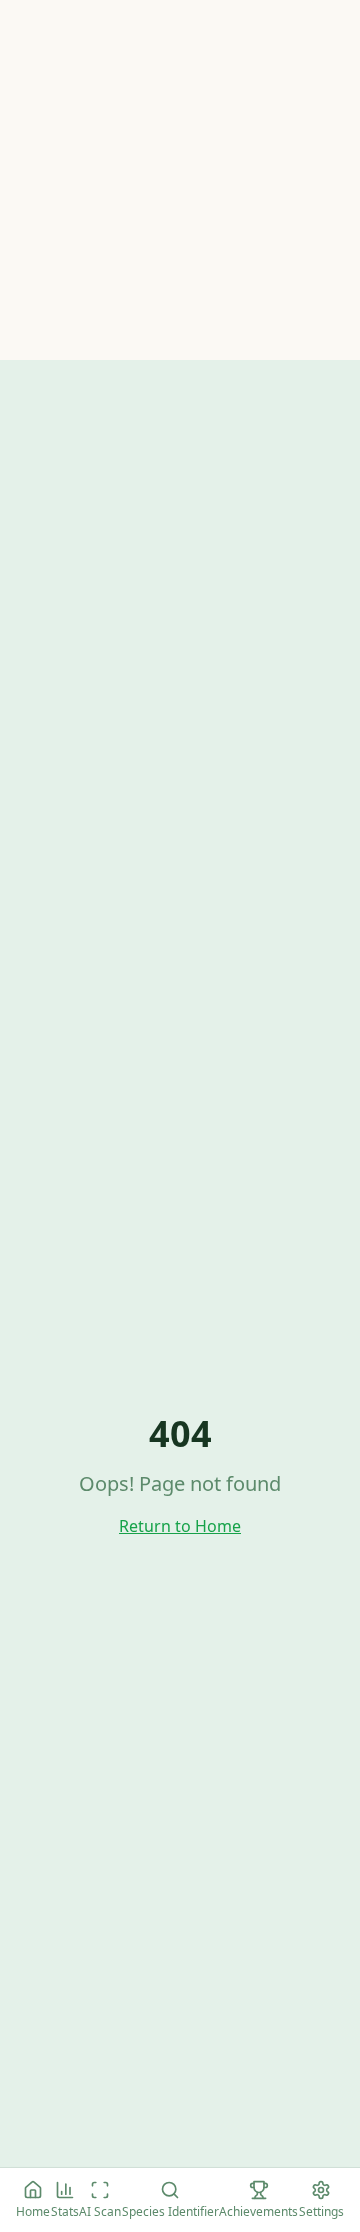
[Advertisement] (180, 180)
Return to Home (180, 1526)
